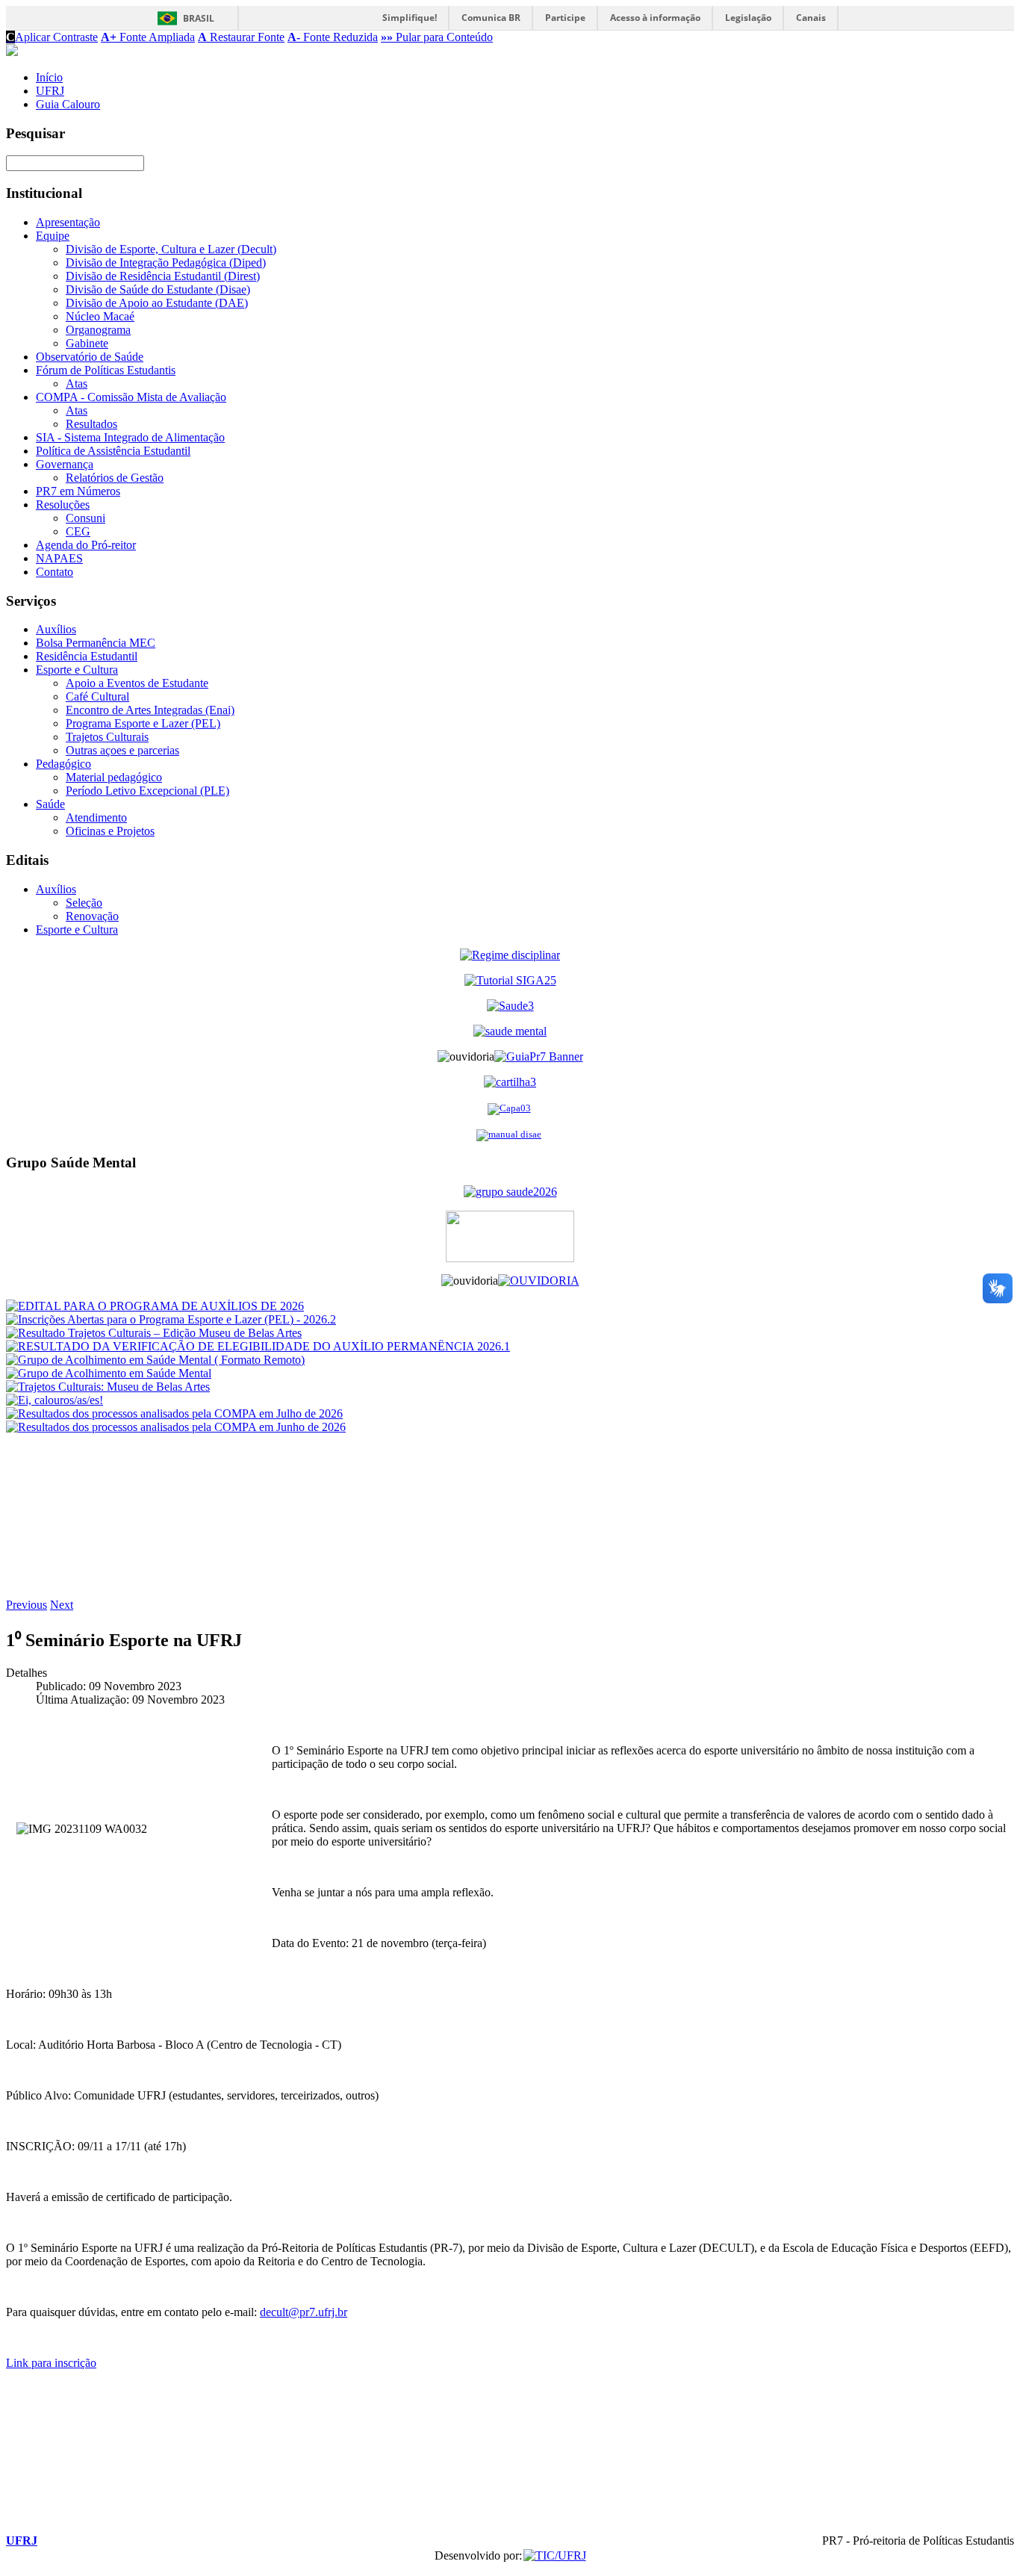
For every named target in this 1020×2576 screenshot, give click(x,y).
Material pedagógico (114, 777)
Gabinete (87, 343)
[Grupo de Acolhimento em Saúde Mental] (109, 1373)
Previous (27, 1605)
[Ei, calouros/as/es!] (55, 1400)
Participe (565, 18)
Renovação (92, 916)
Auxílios (56, 629)
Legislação (748, 18)
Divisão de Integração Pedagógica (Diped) (166, 263)
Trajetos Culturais (107, 737)
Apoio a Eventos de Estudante (137, 683)
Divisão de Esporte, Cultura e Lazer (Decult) (171, 249)
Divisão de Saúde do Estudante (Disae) (158, 289)
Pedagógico (63, 764)
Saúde (50, 804)
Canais (811, 18)
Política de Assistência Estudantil (113, 451)
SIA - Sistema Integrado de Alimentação (130, 437)
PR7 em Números (78, 491)
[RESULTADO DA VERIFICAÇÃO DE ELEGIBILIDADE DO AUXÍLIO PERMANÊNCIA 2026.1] (258, 1346)
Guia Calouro (68, 104)
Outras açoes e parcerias (122, 750)
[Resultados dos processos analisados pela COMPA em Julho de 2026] (174, 1413)
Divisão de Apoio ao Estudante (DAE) (157, 303)
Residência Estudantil (87, 656)
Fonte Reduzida (333, 37)
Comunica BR (491, 18)
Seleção (84, 903)
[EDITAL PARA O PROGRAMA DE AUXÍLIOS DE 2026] (155, 1306)
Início (49, 77)
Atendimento (96, 817)
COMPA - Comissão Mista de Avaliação (131, 397)
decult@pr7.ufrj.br (304, 2312)
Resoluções (63, 505)
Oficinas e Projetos (110, 831)
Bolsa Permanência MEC (96, 643)
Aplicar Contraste (52, 37)
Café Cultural (97, 696)
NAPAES (59, 558)
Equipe (53, 236)
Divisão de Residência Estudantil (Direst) (163, 276)
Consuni (85, 518)
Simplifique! (410, 18)
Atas (77, 384)
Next (62, 1605)
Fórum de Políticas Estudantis (106, 370)
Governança (65, 464)
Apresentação (68, 222)
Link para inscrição (51, 2363)
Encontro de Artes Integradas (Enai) (150, 710)
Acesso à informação (655, 18)
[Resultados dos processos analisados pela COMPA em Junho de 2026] (176, 1427)
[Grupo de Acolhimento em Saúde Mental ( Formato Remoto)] (155, 1360)
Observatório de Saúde (90, 357)
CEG (78, 531)
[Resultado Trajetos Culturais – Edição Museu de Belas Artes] (154, 1333)
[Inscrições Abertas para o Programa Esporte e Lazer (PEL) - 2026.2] (171, 1319)
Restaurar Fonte (241, 37)
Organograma (98, 330)
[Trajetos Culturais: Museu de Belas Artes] (108, 1387)
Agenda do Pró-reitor (86, 545)
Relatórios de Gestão (115, 478)
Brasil (199, 18)
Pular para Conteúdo (437, 37)
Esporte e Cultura (77, 670)
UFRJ (50, 91)
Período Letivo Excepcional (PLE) (147, 791)
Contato (55, 572)
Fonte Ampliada (148, 37)
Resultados (91, 424)
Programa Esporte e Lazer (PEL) (143, 723)
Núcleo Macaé (100, 316)
